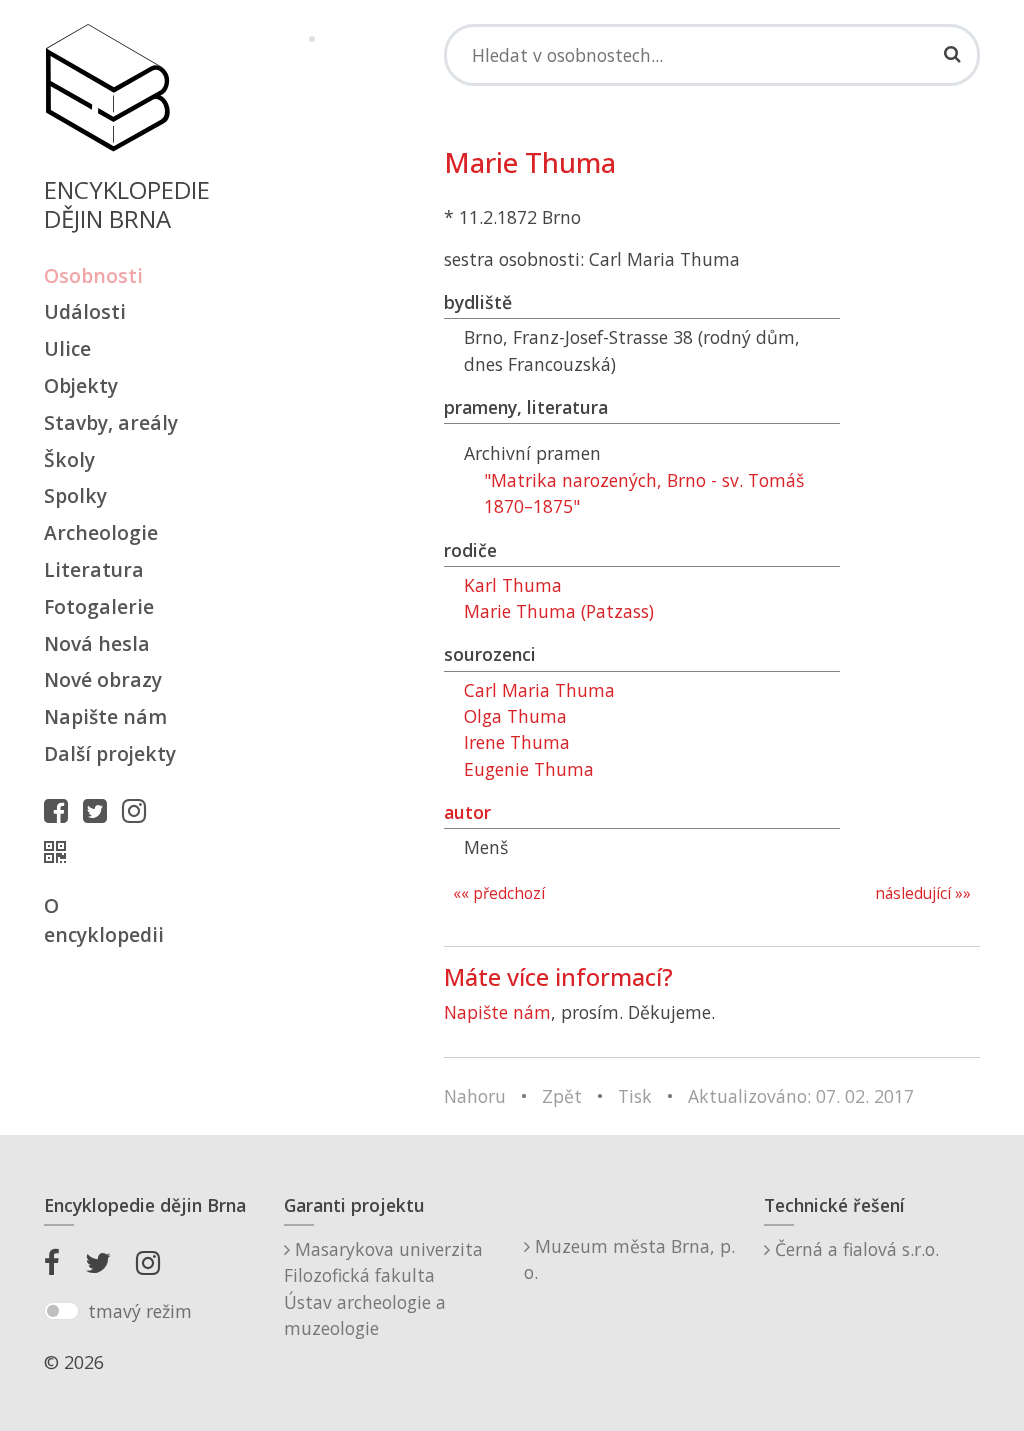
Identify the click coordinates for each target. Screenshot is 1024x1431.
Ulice (67, 348)
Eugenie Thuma (529, 769)
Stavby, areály (111, 422)
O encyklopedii (104, 920)
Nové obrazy (103, 679)
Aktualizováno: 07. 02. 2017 (801, 1096)
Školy (69, 459)
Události (85, 311)
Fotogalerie (99, 606)
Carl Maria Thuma (539, 690)
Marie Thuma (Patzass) (559, 611)
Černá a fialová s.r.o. (854, 1249)
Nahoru (475, 1096)
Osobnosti (93, 275)
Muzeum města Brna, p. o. (629, 1259)
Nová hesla (97, 643)
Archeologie (101, 532)
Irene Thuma (517, 742)
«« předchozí (499, 893)
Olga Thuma (515, 716)
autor (467, 812)
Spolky (75, 495)
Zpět (562, 1096)
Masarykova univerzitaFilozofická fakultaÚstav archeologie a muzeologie (383, 1288)
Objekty (81, 385)
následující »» (923, 893)
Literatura (94, 569)
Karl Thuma (513, 585)
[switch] (61, 1311)
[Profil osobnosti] (60, 852)
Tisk (635, 1096)
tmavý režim (140, 1311)
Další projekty (110, 753)
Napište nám (105, 716)
